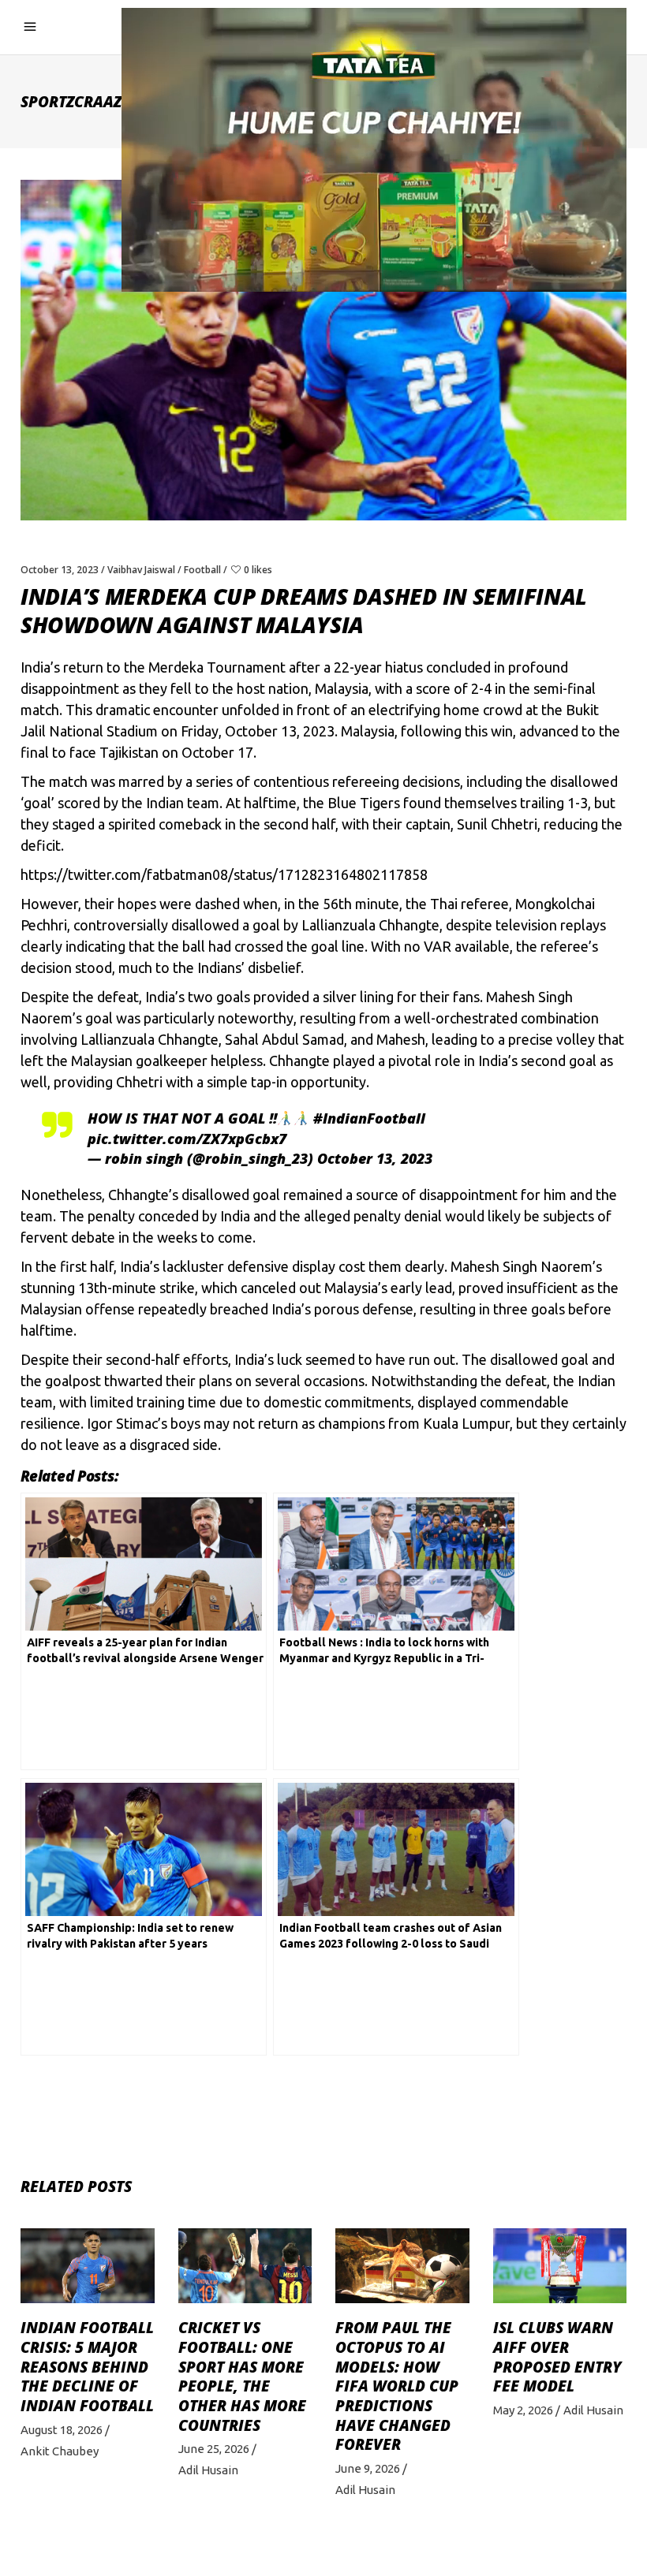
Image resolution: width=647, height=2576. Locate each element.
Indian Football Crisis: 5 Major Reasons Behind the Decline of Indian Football (87, 2367)
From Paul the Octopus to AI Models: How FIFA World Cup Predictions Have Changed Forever (397, 2386)
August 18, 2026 (62, 2430)
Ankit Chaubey (60, 2451)
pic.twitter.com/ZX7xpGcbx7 (187, 1139)
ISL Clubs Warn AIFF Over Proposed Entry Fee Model (557, 2357)
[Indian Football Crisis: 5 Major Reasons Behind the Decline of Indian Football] (88, 2266)
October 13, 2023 (60, 570)
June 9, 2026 (368, 2468)
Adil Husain (208, 2470)
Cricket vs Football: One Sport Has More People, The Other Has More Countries (242, 2377)
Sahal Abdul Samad (284, 1039)
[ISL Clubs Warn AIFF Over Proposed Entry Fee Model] (560, 2266)
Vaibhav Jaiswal (141, 570)
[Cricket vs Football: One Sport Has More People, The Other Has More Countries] (245, 2266)
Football (202, 570)
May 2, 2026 (523, 2410)
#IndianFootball (369, 1118)
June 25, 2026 (214, 2449)
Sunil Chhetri (497, 824)
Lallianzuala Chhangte (370, 925)
